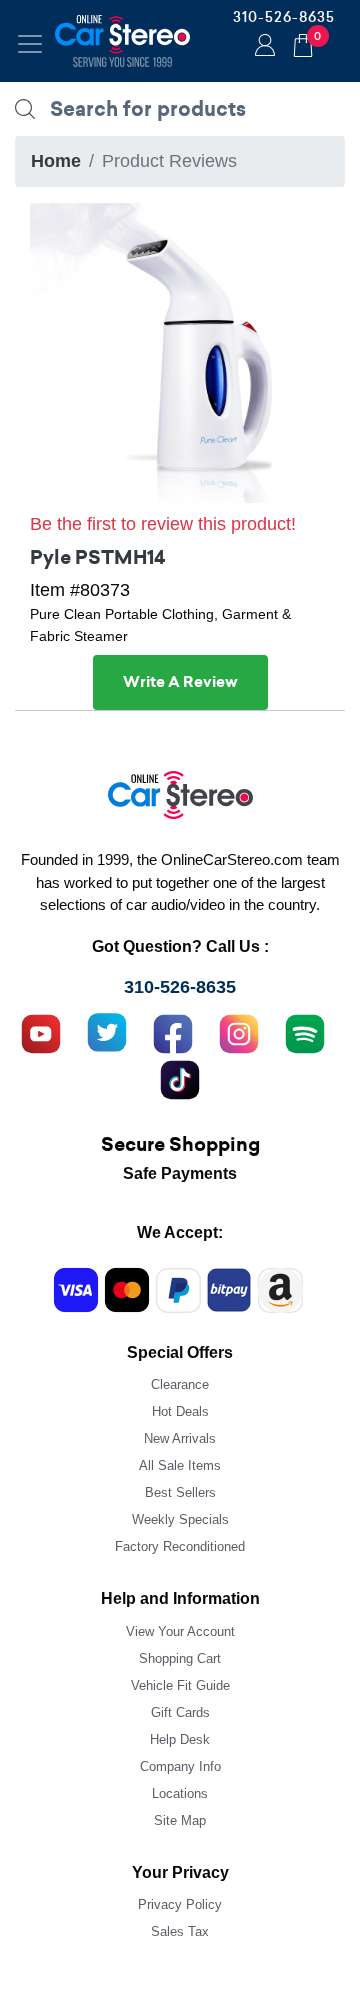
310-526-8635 (284, 17)
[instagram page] (239, 1031)
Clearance (180, 1384)
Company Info (180, 1766)
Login (262, 47)
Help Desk (180, 1739)
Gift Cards (180, 1712)
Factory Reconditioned (180, 1546)
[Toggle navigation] (30, 44)
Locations (180, 1793)
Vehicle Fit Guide (180, 1685)
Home (56, 161)
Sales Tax (180, 1931)
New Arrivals (180, 1438)
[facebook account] (173, 1031)
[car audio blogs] (305, 1031)
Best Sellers (180, 1492)
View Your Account (180, 1631)
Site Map (180, 1820)
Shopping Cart (180, 1658)
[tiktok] (180, 1077)
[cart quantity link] (303, 42)
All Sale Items (180, 1465)
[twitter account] (107, 1031)
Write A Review (180, 682)
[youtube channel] (41, 1031)
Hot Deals (180, 1411)
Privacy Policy (180, 1904)
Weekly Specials (180, 1519)
